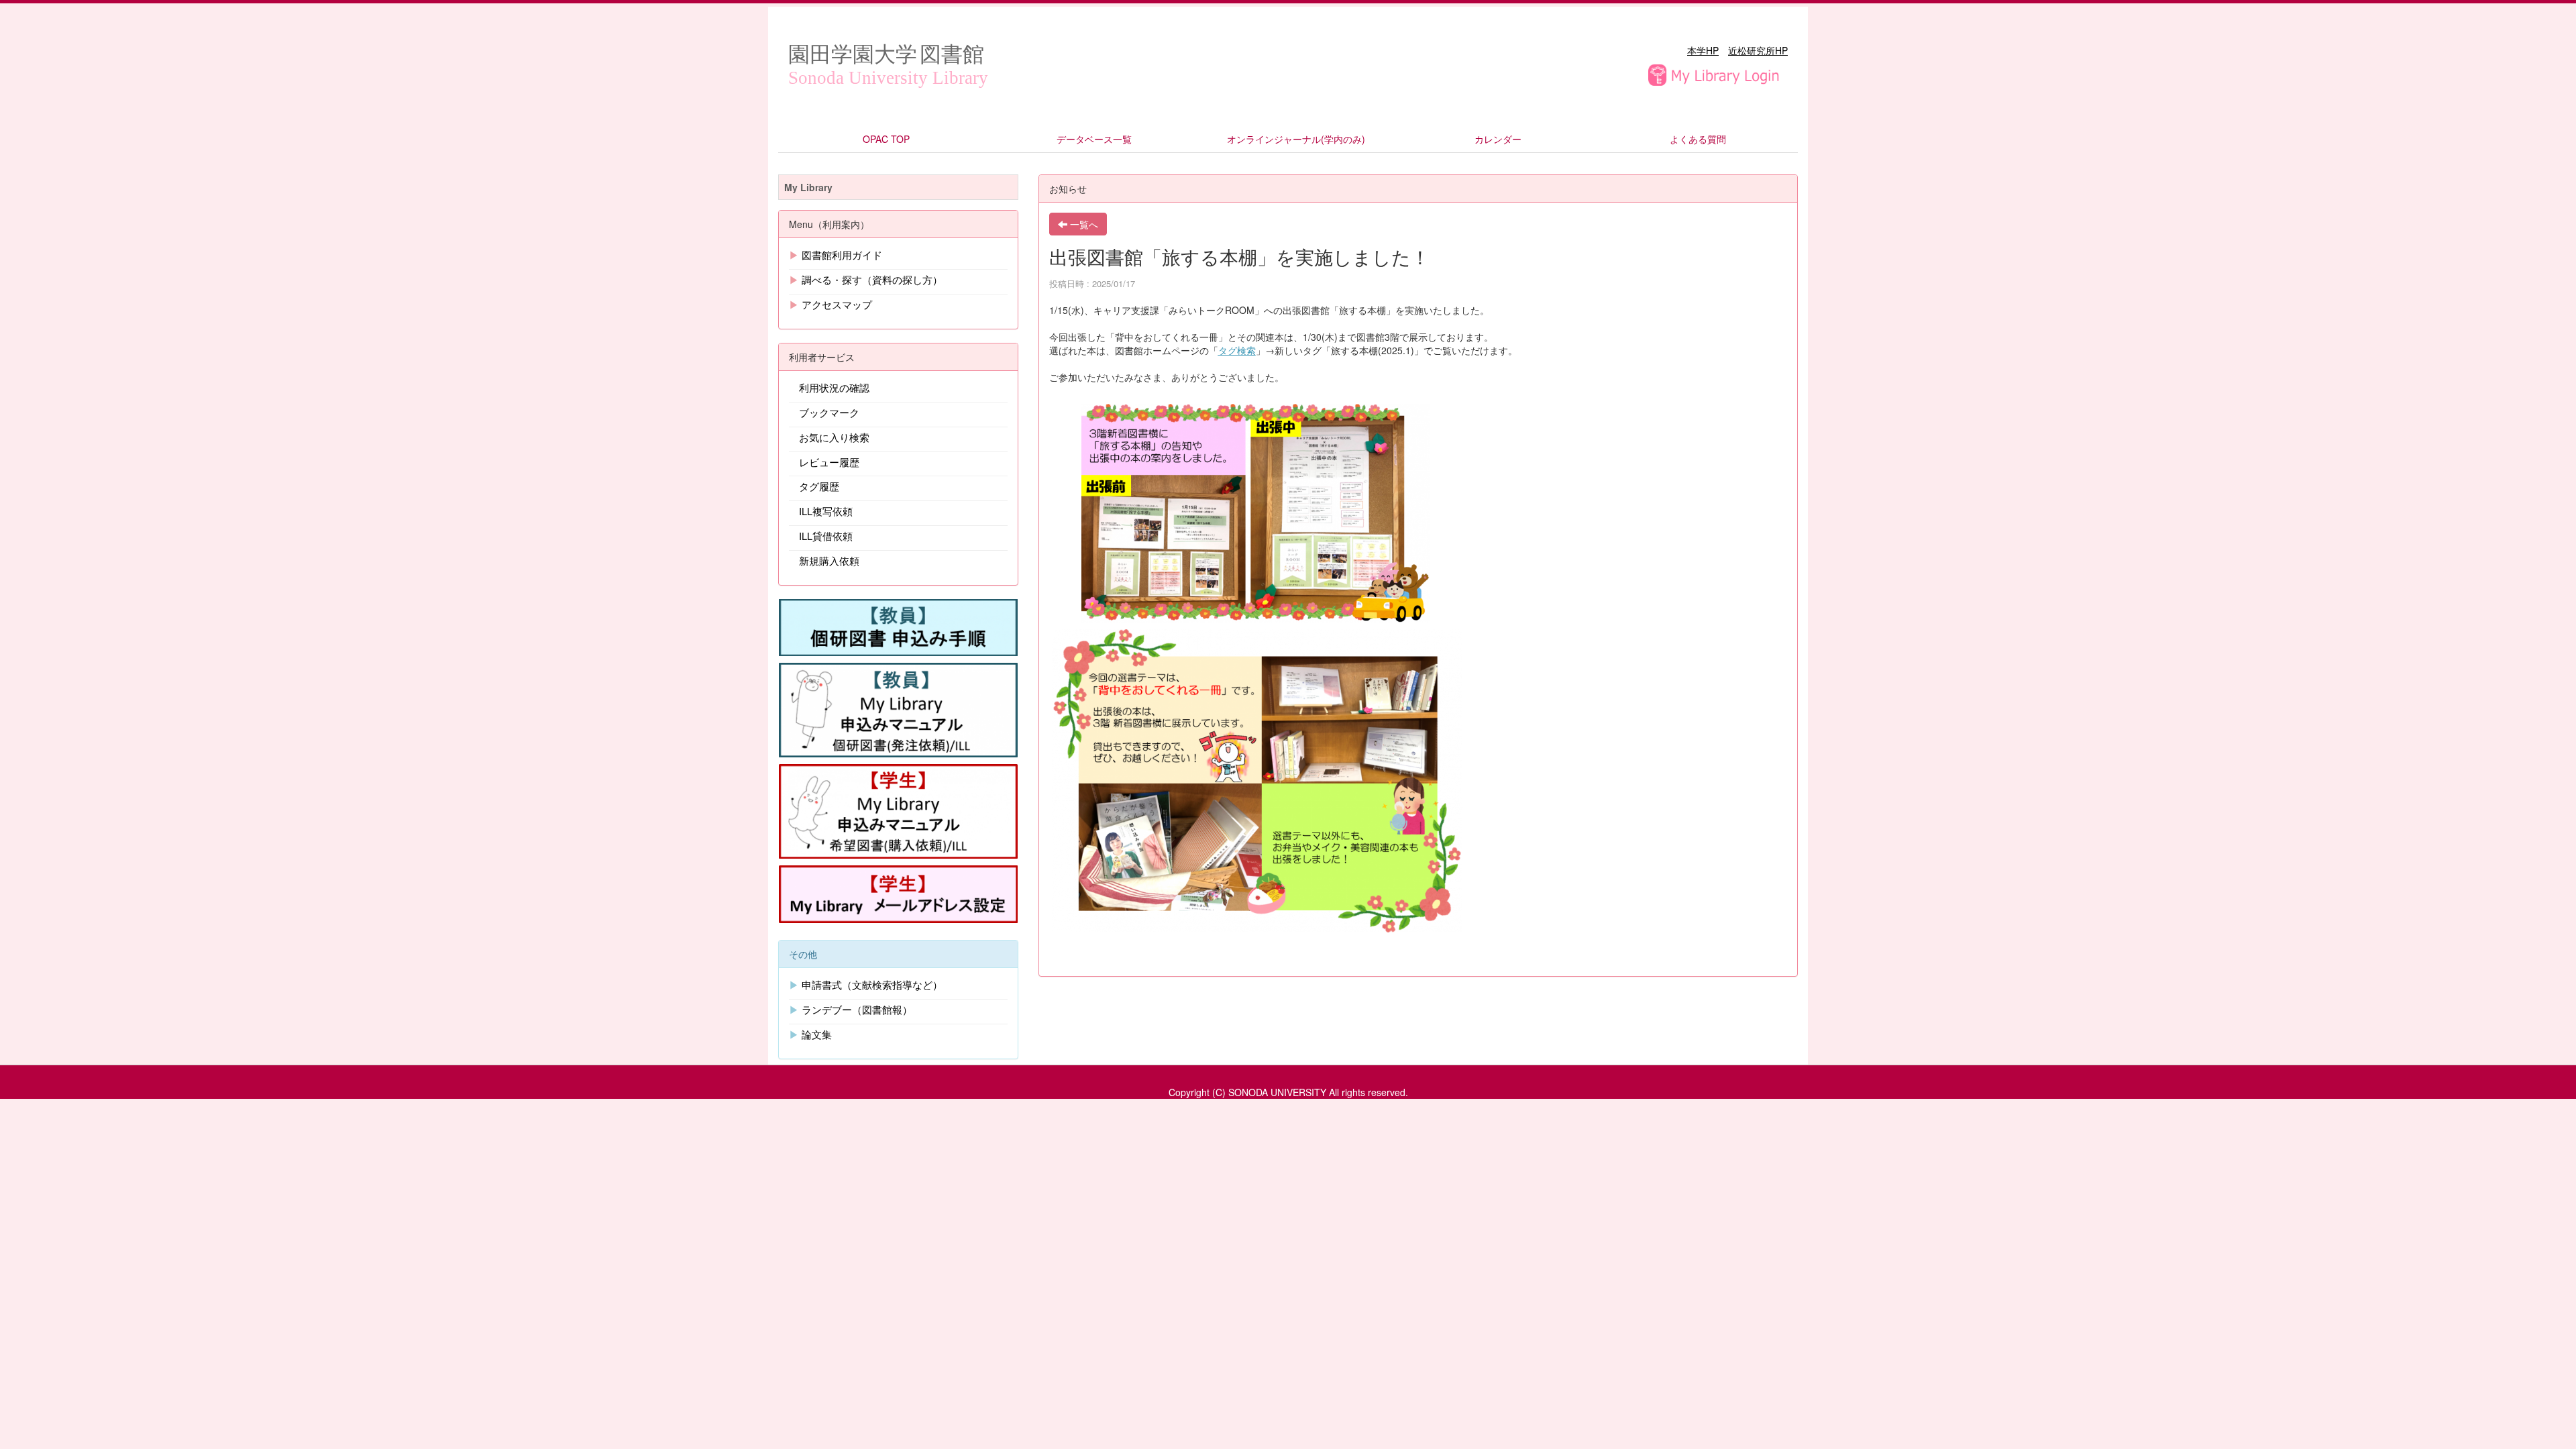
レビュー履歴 (829, 462)
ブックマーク (829, 412)
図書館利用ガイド (842, 255)
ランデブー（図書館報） (857, 1009)
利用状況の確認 (834, 387)
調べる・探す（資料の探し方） (872, 279)
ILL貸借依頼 (826, 536)
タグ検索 (1237, 350)
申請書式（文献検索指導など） (872, 984)
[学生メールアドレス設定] (898, 893)
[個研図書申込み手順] (898, 626)
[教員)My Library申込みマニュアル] (898, 708)
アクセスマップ (837, 304)
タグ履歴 (819, 486)
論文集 (817, 1034)
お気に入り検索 (834, 437)
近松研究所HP (1758, 50)
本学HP (1703, 50)
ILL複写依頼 (826, 511)
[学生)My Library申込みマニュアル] (898, 810)
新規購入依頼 (829, 560)
